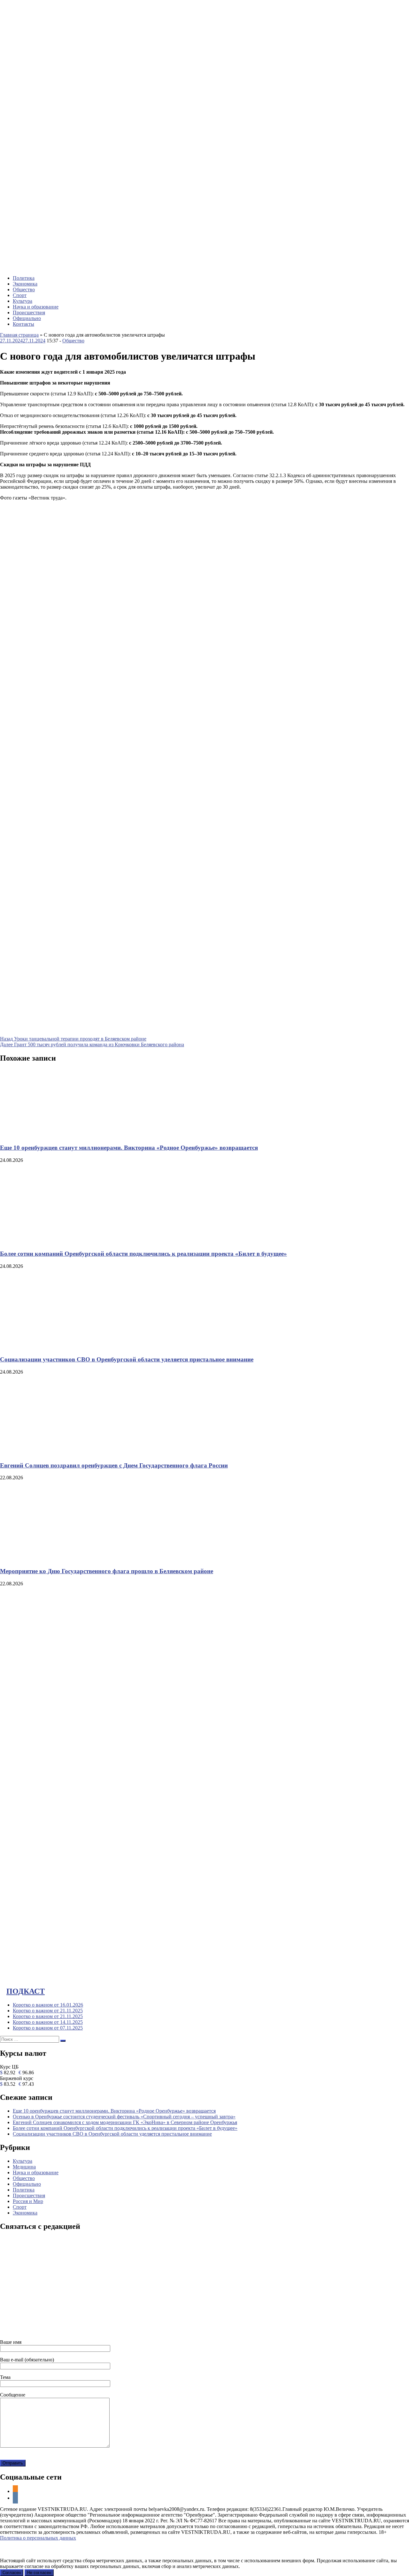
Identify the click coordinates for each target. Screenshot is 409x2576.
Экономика (25, 284)
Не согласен (39, 2573)
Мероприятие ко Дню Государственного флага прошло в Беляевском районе (107, 1571)
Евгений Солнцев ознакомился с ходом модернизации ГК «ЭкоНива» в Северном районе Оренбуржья (125, 2122)
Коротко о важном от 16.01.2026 (48, 2005)
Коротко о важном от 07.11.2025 (48, 2028)
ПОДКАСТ (26, 1991)
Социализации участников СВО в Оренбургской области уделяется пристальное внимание (127, 1359)
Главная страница (19, 335)
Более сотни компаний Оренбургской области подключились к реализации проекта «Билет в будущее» (143, 1254)
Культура (23, 301)
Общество (24, 290)
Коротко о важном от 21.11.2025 (48, 2011)
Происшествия (29, 312)
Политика (24, 278)
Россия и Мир (28, 2201)
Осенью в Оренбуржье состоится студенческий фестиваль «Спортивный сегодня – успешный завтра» (124, 2117)
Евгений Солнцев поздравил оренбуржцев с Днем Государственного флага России (114, 1465)
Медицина (24, 2167)
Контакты (23, 324)
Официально (27, 318)
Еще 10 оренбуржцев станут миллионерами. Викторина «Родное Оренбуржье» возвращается (129, 1148)
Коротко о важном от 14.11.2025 (48, 2022)
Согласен (12, 2573)
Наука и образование (36, 307)
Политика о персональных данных (38, 2538)
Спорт (20, 295)
